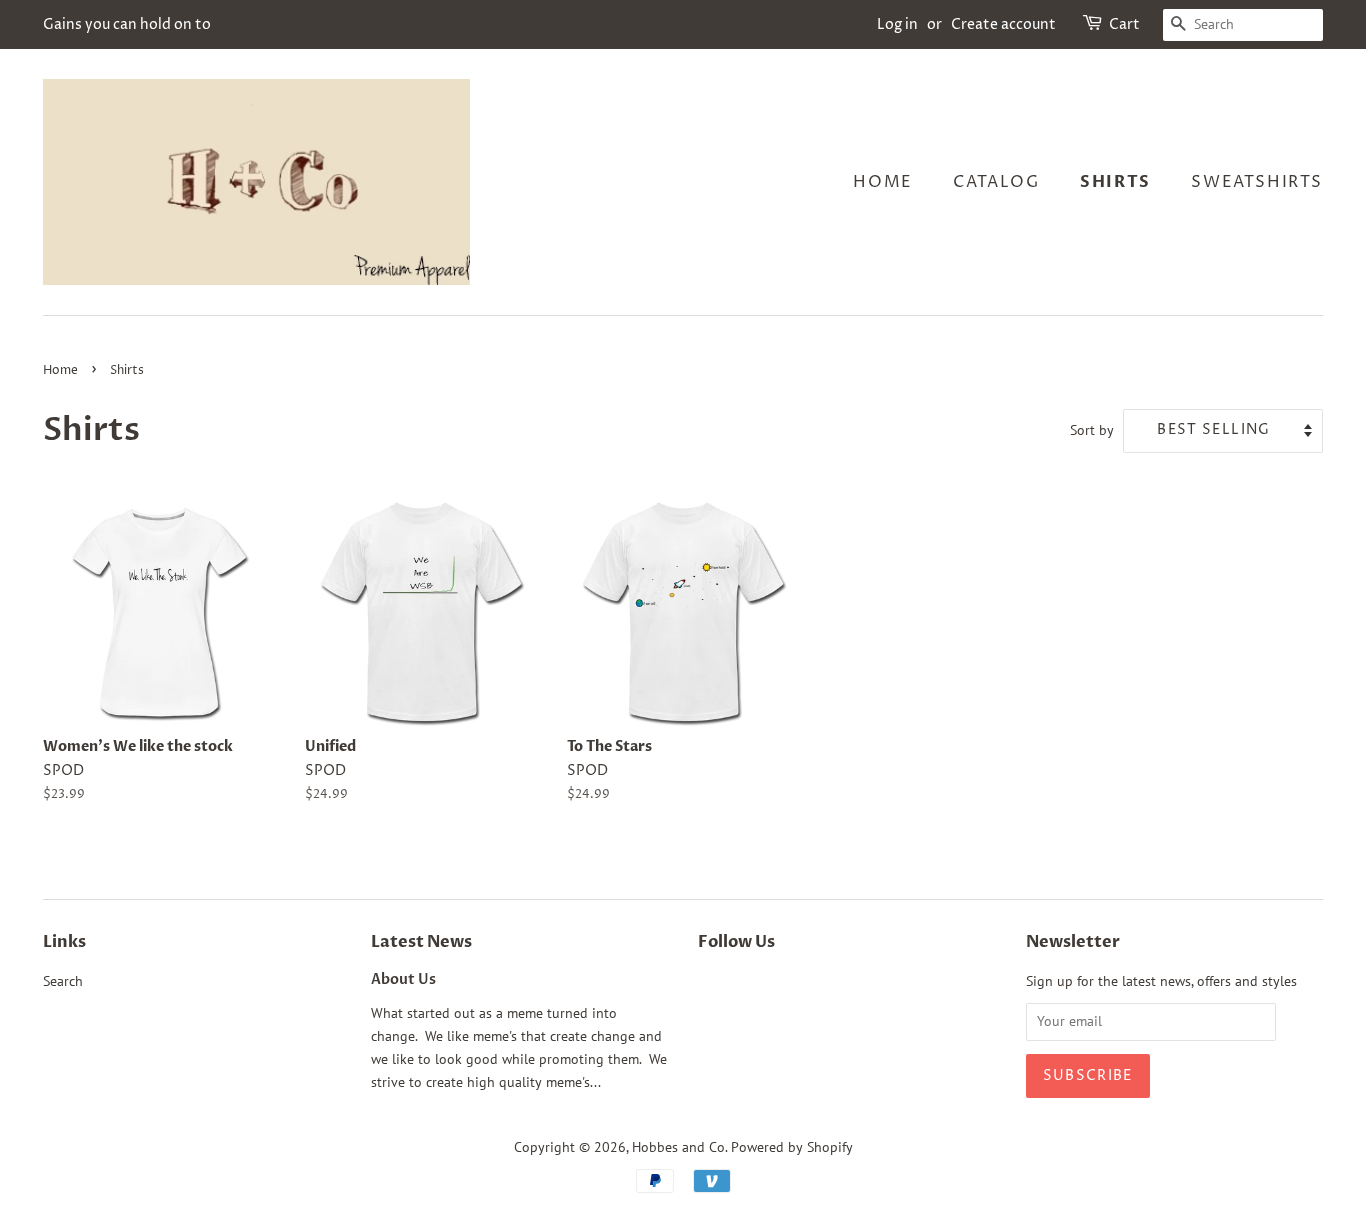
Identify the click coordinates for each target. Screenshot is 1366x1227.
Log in (897, 24)
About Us (403, 980)
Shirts (1115, 182)
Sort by (1092, 429)
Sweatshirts (1257, 182)
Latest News (421, 942)
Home (882, 182)
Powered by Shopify (792, 1147)
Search (63, 981)
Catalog (996, 182)
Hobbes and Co (678, 1147)
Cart (1124, 24)
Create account (1003, 24)
